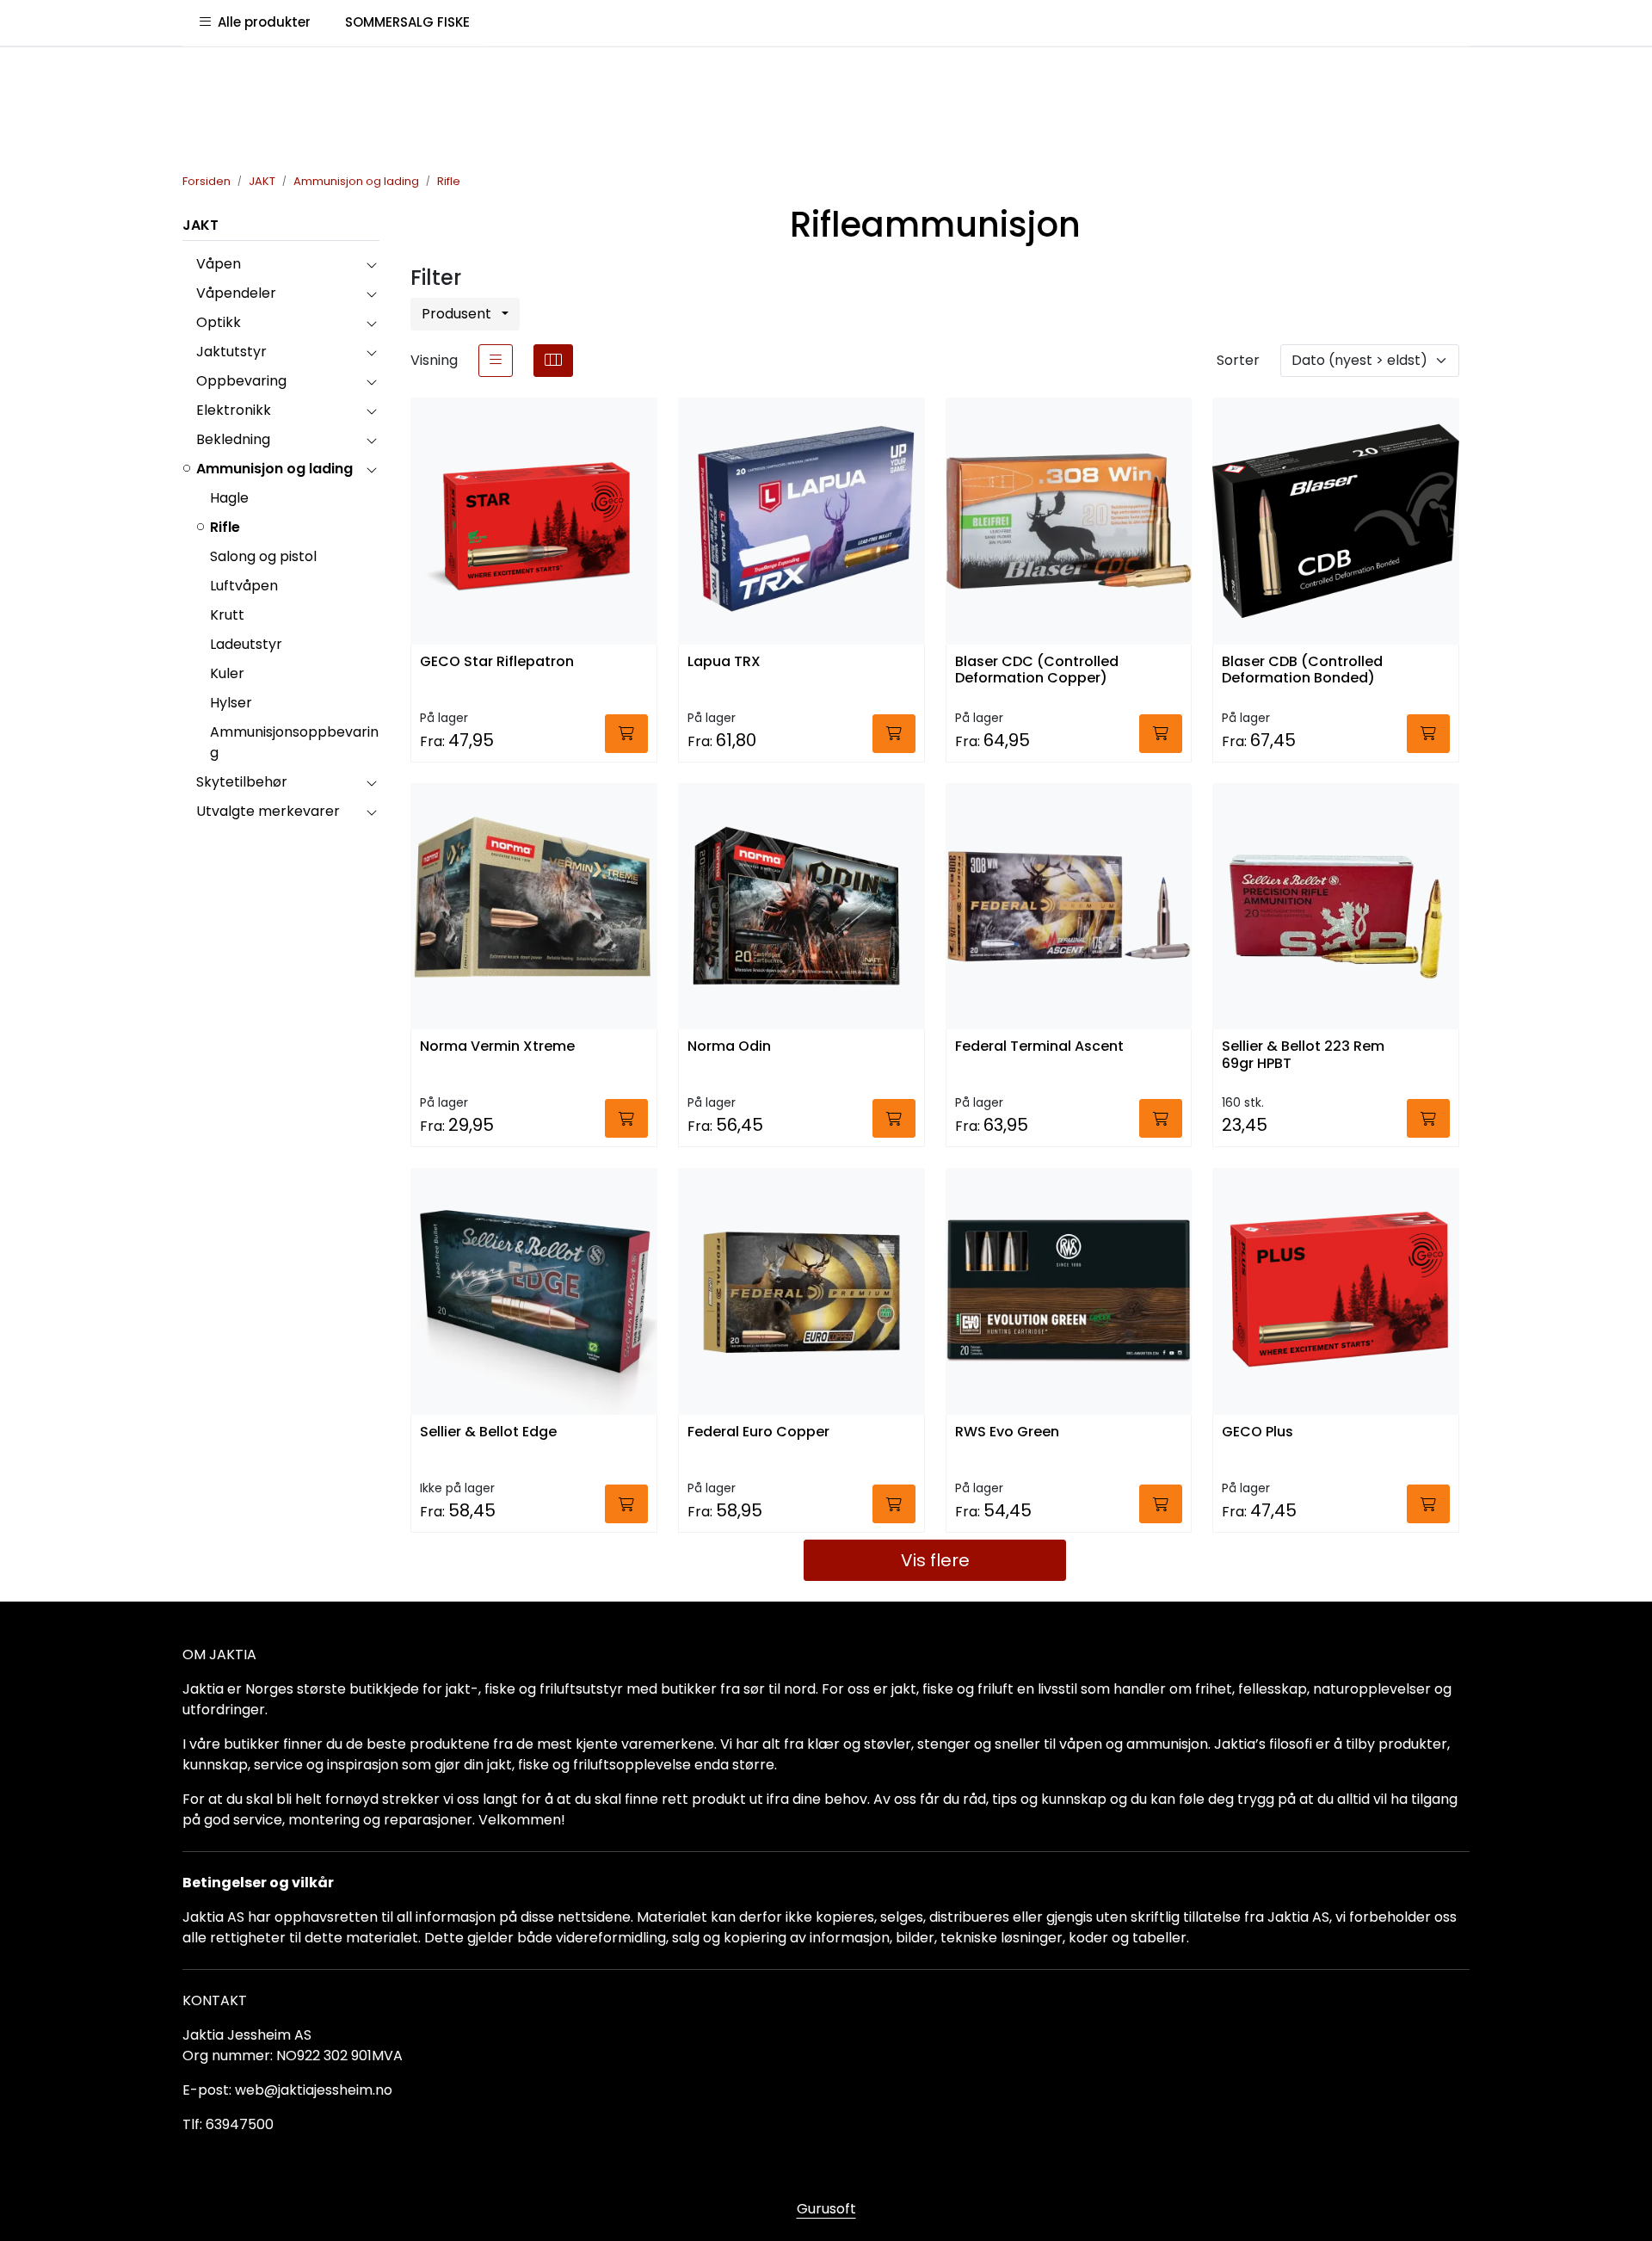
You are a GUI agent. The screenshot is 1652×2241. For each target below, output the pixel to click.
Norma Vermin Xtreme (497, 1047)
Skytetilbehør (242, 782)
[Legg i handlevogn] (626, 734)
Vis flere (935, 1560)
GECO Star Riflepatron (497, 662)
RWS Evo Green (1007, 1432)
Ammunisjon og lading (274, 469)
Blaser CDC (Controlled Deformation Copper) (1037, 670)
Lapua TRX (724, 662)
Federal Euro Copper (758, 1432)
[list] (496, 361)
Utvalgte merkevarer (268, 811)
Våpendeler (236, 293)
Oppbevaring (241, 381)
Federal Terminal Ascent (1039, 1047)
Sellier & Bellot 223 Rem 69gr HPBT (1303, 1055)
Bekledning (233, 439)
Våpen (219, 264)
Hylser (231, 703)
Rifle (225, 527)
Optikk (219, 322)
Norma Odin (729, 1047)
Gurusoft (826, 2209)
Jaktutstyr (231, 352)
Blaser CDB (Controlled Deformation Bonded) (1302, 670)
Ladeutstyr (246, 644)
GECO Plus (1257, 1432)
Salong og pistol (263, 556)
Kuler (227, 673)
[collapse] (371, 264)
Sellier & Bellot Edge (488, 1432)
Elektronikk (234, 410)
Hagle (229, 498)
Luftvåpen (244, 586)
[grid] (553, 361)
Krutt (227, 615)
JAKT (200, 225)
